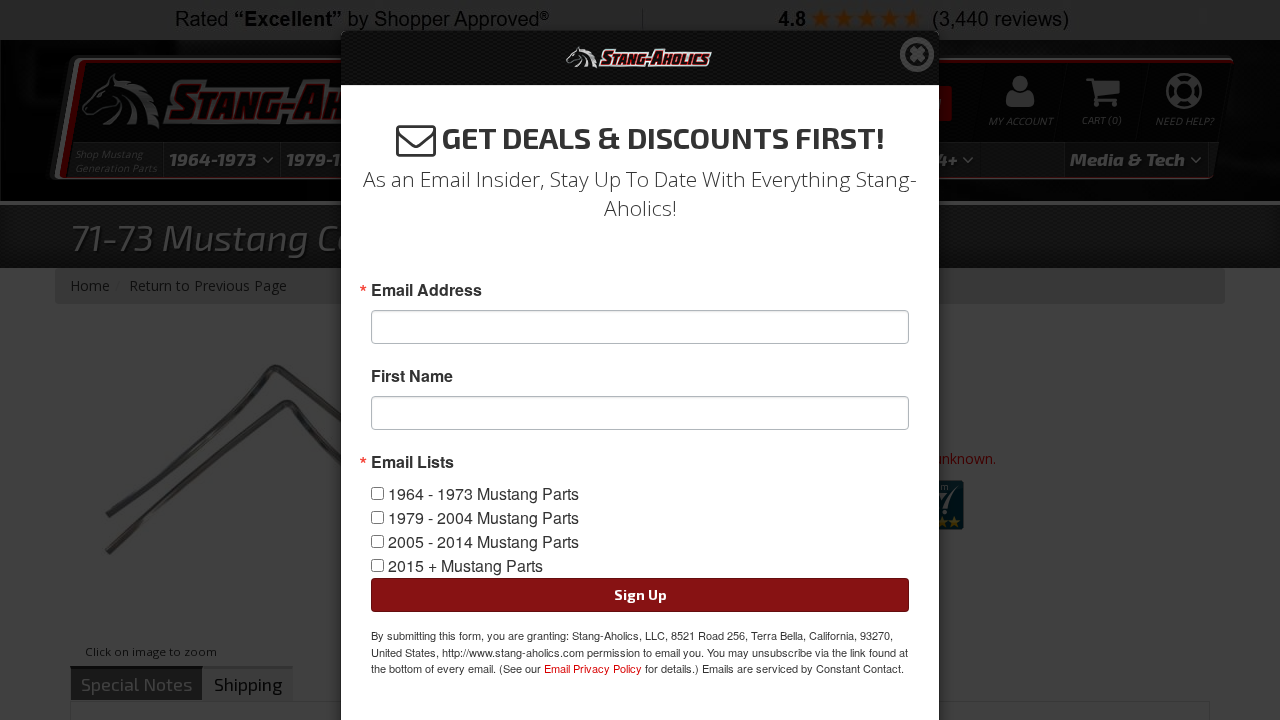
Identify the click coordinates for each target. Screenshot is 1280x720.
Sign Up (640, 594)
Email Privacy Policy (593, 668)
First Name (412, 376)
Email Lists (412, 462)
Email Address (426, 290)
